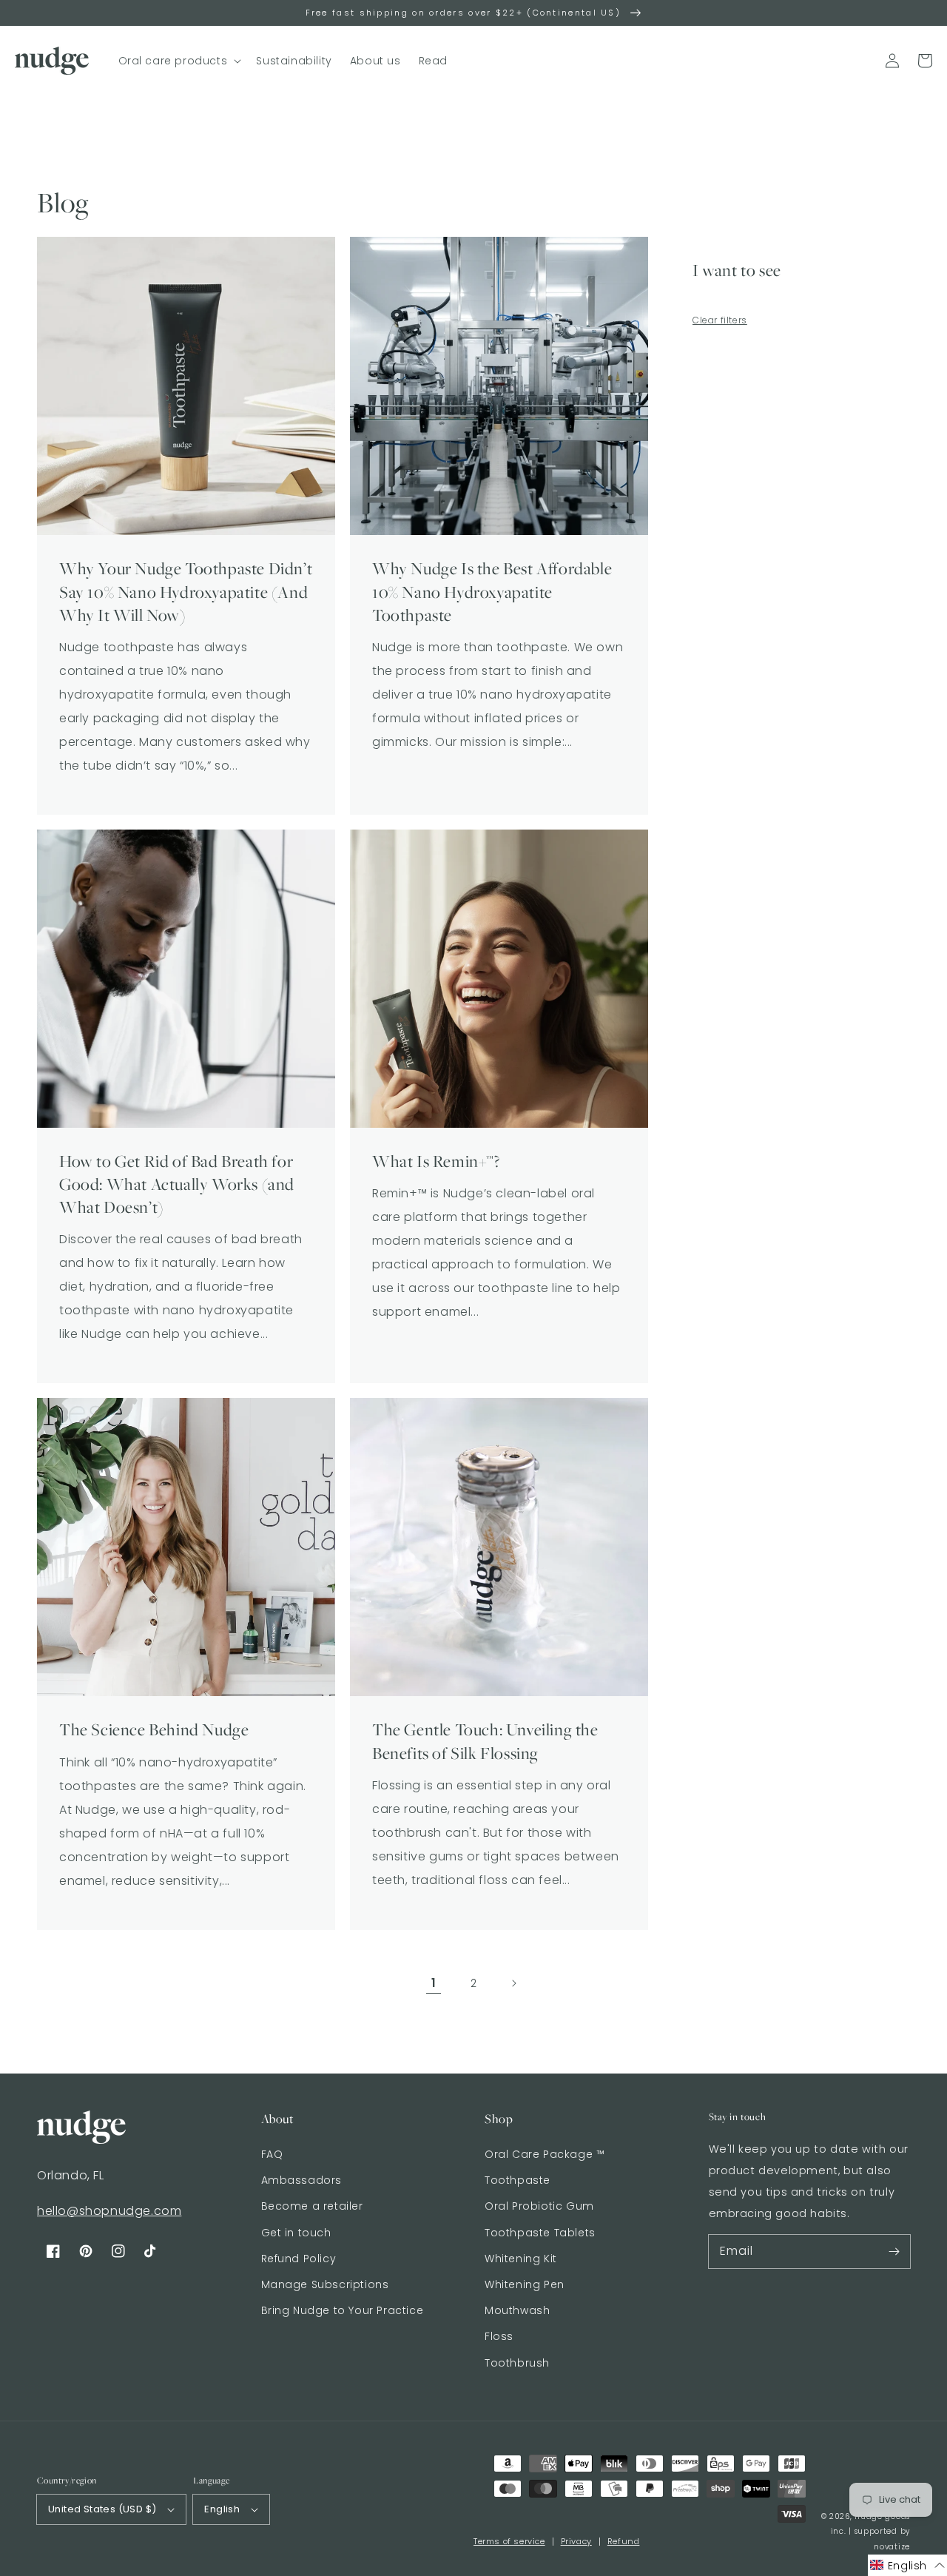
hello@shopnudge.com (109, 2211)
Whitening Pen (525, 2284)
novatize (892, 2547)
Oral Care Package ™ (545, 2154)
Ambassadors (302, 2180)
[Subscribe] (894, 2251)
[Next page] (513, 1983)
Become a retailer (312, 2206)
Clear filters (720, 320)
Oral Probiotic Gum (539, 2206)
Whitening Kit (521, 2259)
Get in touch (296, 2233)
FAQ (272, 2154)
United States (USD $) (102, 2509)
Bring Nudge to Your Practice (343, 2310)
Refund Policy (299, 2259)
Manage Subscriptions (325, 2284)
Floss (499, 2336)
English (222, 2509)
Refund (624, 2541)
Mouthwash (517, 2310)
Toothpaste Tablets (540, 2233)
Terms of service (509, 2541)
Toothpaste (518, 2180)
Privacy (576, 2541)
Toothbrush (517, 2363)
